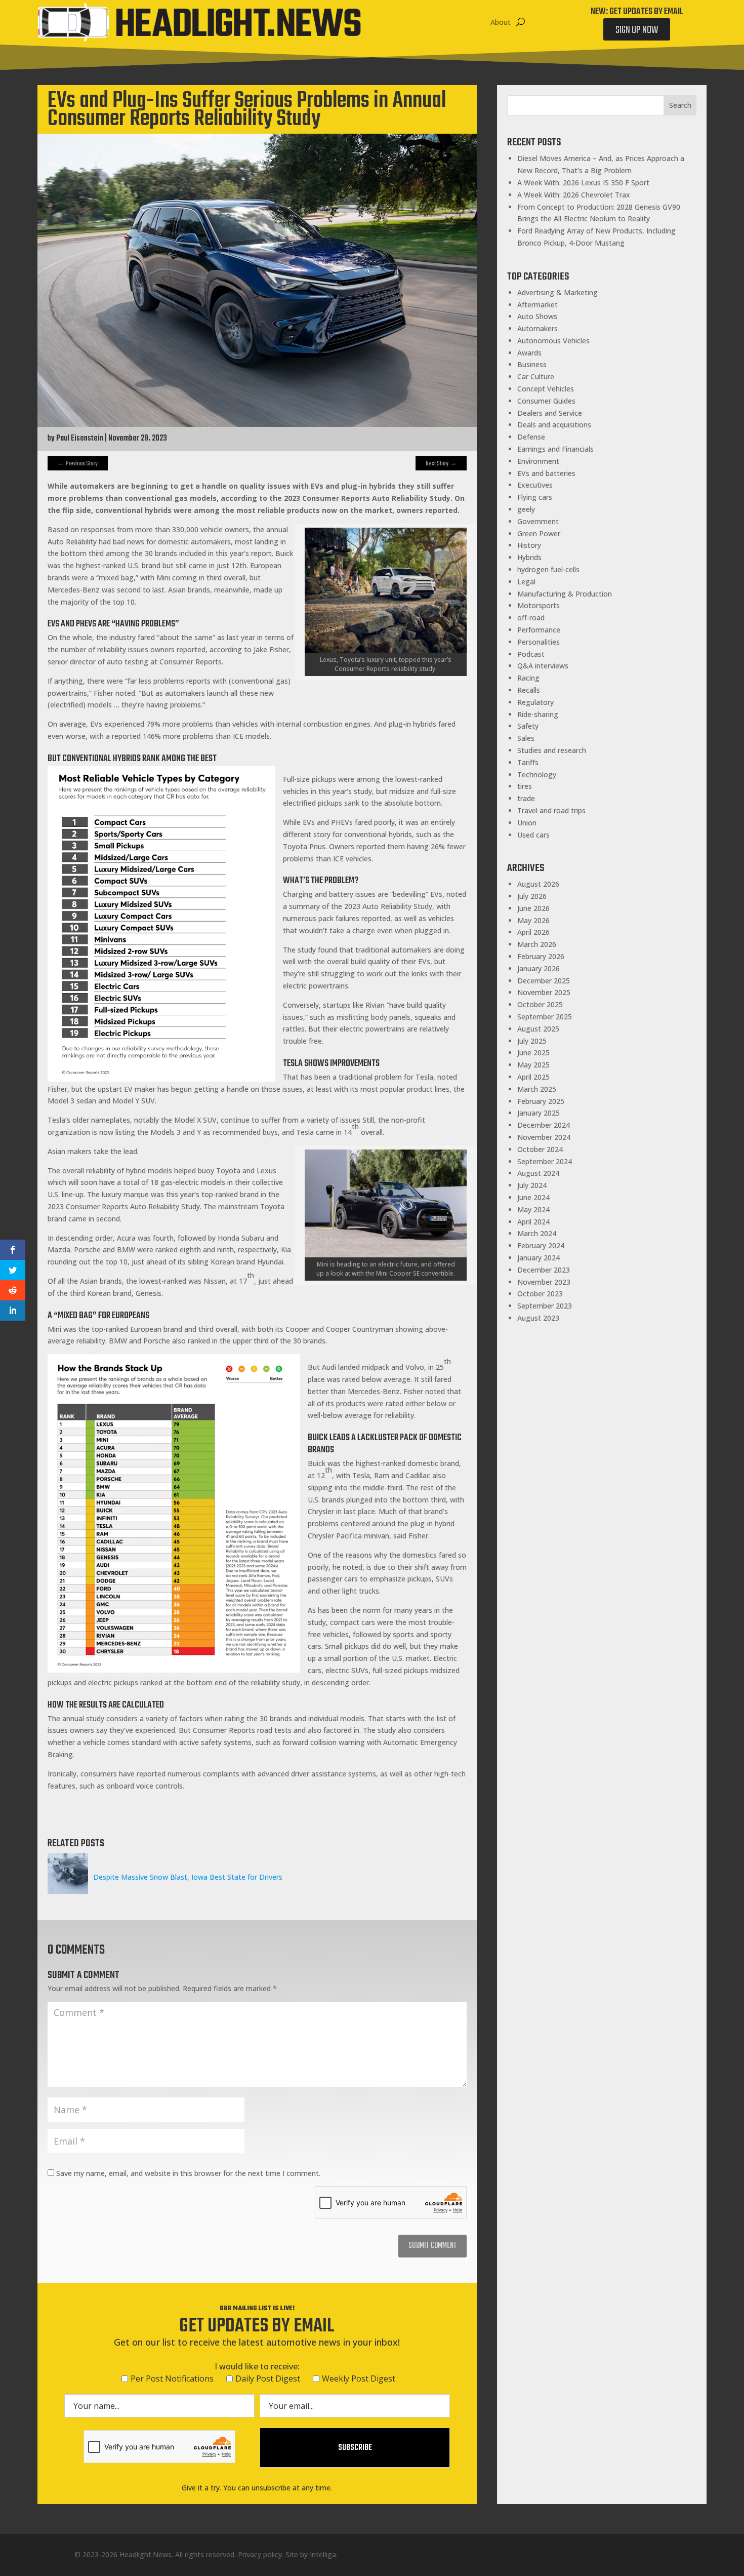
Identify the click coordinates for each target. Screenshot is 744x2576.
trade (526, 798)
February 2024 (541, 1245)
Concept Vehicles (546, 389)
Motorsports (539, 605)
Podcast (531, 654)
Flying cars (535, 497)
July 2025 (532, 1041)
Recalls (529, 690)
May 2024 (533, 1210)
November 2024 (544, 1137)
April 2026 (533, 932)
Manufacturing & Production (565, 594)
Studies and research (552, 750)
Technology (537, 775)
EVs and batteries (546, 473)
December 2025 (544, 981)
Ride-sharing (538, 714)
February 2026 (541, 956)
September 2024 (545, 1161)
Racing (528, 678)
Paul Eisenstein (80, 439)
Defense (531, 437)
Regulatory (535, 702)
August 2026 (538, 884)
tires (525, 786)
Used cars (533, 835)
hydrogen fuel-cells (548, 569)
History (529, 545)
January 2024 (539, 1258)
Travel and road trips (551, 810)
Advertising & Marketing (557, 292)
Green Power (539, 533)
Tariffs (528, 762)
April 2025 (533, 1077)
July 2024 (532, 1185)
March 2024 (537, 1233)
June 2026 (533, 908)
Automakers (538, 328)
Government (538, 521)
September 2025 (545, 1017)
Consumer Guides (546, 401)
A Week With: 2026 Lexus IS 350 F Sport (583, 183)
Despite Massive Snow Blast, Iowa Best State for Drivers (188, 1877)
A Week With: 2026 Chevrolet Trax (574, 195)
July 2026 (532, 896)
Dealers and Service (550, 413)
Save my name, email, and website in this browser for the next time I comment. (188, 2173)
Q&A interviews (543, 666)
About (501, 22)
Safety (528, 726)
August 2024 (538, 1173)
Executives (535, 485)
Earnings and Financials (555, 449)
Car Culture (536, 377)
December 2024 (544, 1125)
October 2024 (540, 1149)
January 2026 (539, 968)
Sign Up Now (637, 30)
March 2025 (537, 1089)
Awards (529, 353)
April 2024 (533, 1222)
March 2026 (537, 944)
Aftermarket (538, 305)
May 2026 (533, 920)
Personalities (539, 642)
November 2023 (544, 1282)
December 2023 (544, 1270)
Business (532, 364)
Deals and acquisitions (554, 425)
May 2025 (533, 1065)
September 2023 (545, 1306)
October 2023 (540, 1294)
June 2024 (533, 1197)
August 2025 (538, 1029)
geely (526, 509)
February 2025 (541, 1101)
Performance (539, 630)
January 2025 (539, 1113)
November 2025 (544, 992)
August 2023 (538, 1318)
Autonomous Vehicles (553, 341)
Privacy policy (260, 2554)
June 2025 (533, 1053)
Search (680, 105)
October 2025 (540, 1004)
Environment (538, 461)
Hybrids (529, 557)
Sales (526, 738)
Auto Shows (537, 316)
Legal (526, 582)
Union (527, 823)
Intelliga (323, 2554)
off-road (531, 618)
